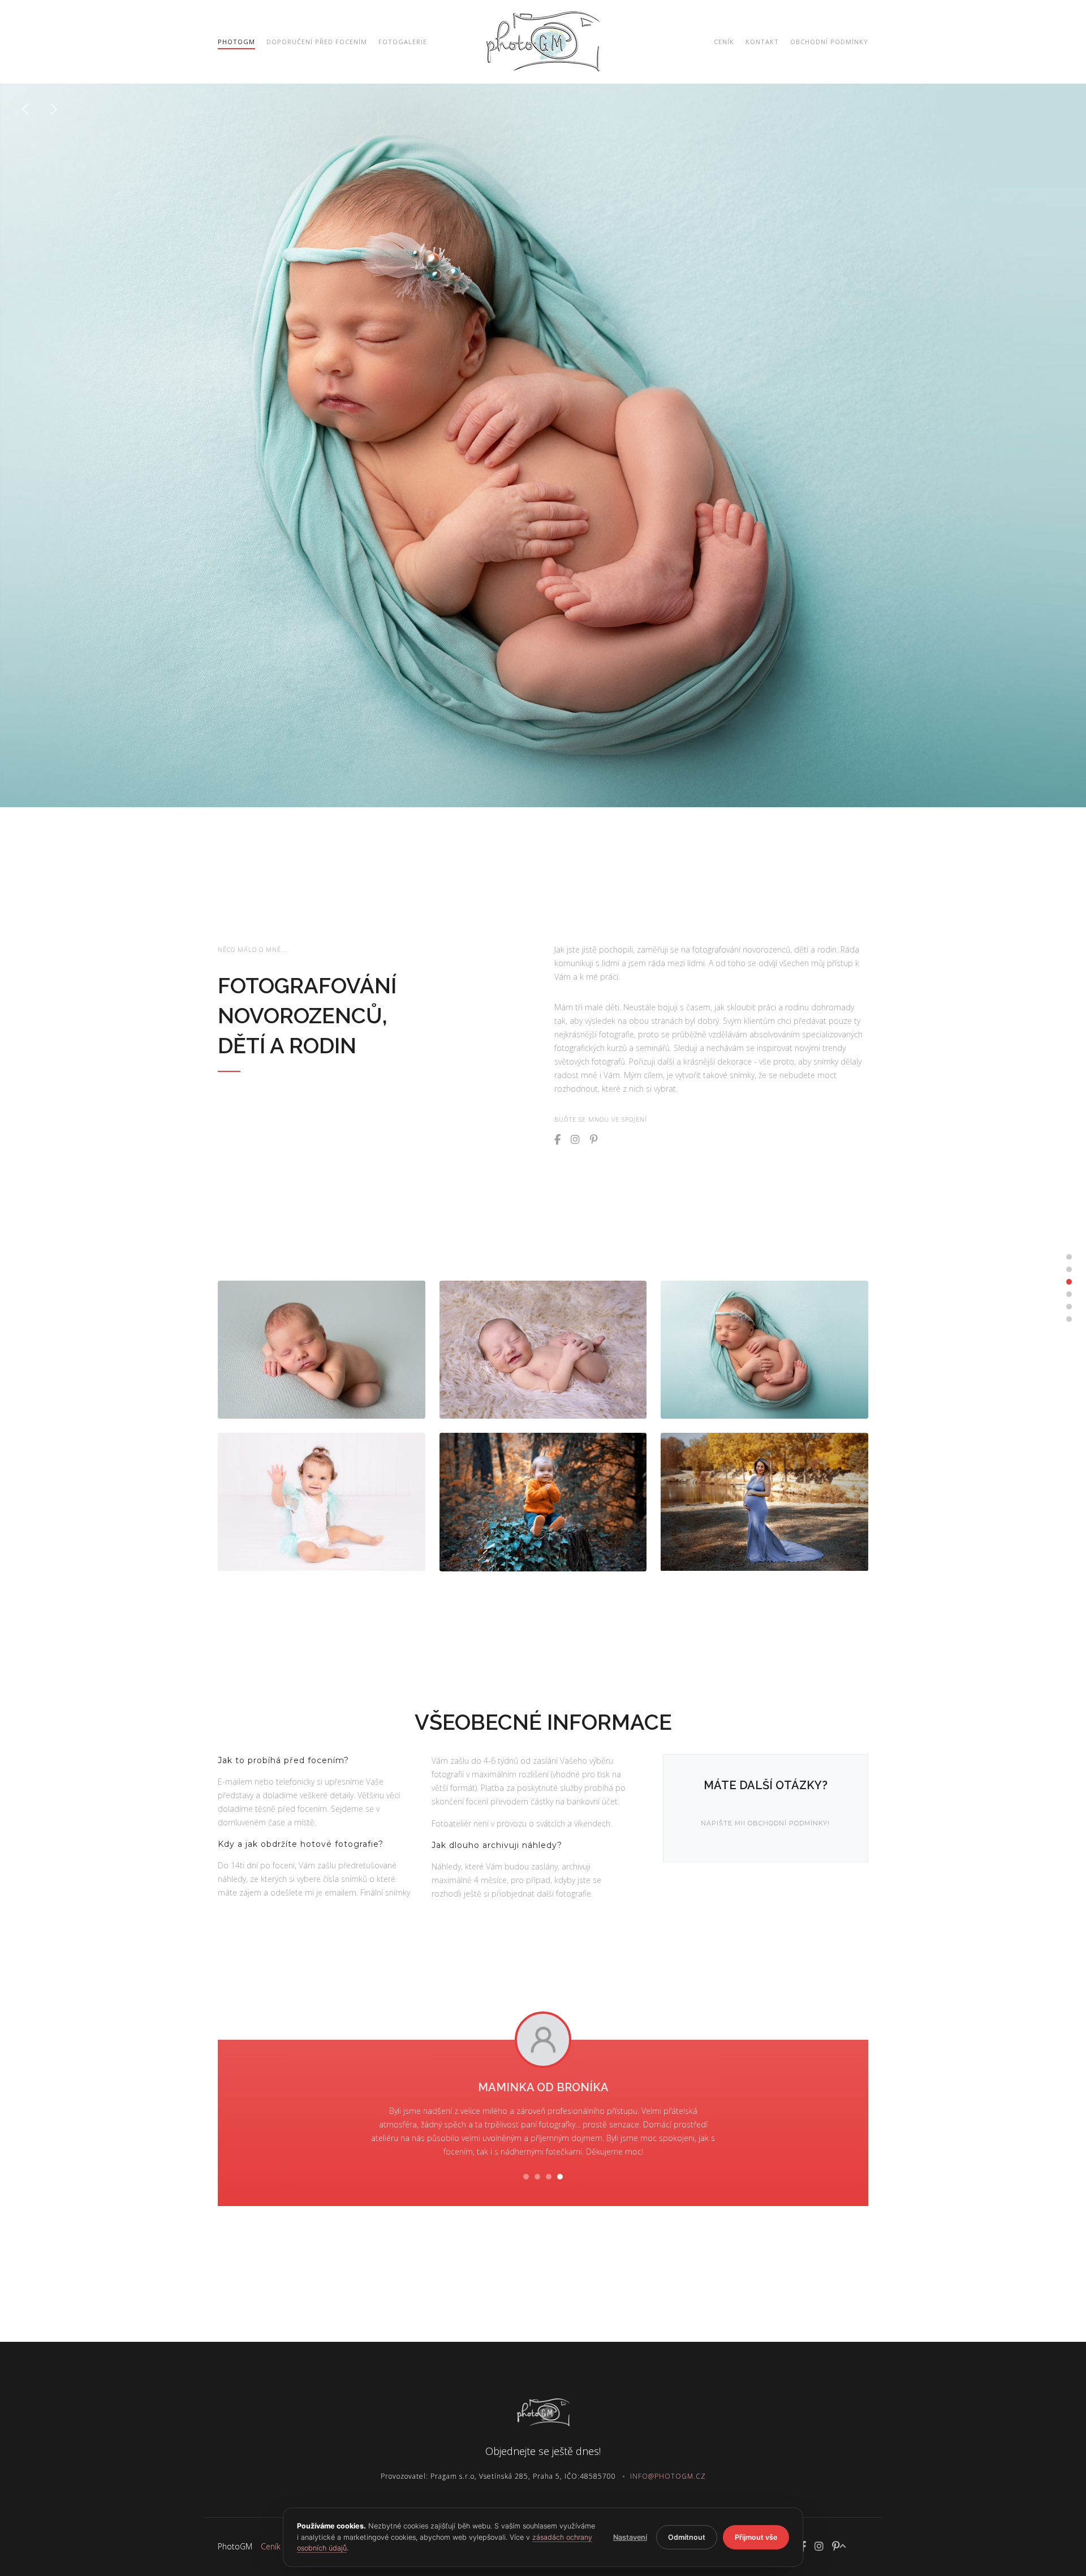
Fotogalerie (403, 42)
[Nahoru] (843, 2546)
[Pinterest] (594, 1140)
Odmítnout (687, 2537)
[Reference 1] (526, 2177)
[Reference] (1069, 1307)
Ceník (724, 42)
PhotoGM (235, 2546)
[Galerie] (1069, 1282)
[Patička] (1069, 1319)
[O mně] (1069, 1269)
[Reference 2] (537, 2177)
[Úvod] (1069, 1257)
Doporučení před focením (317, 42)
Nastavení (630, 2537)
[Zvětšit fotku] (322, 1350)
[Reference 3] (549, 2177)
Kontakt (762, 42)
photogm (236, 42)
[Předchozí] (25, 109)
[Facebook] (557, 1140)
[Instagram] (575, 1140)
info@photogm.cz (668, 2476)
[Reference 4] (560, 2177)
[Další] (54, 109)
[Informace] (1069, 1294)
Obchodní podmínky (829, 42)
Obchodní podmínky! (789, 1823)
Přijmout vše (756, 2537)
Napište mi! (723, 1823)
